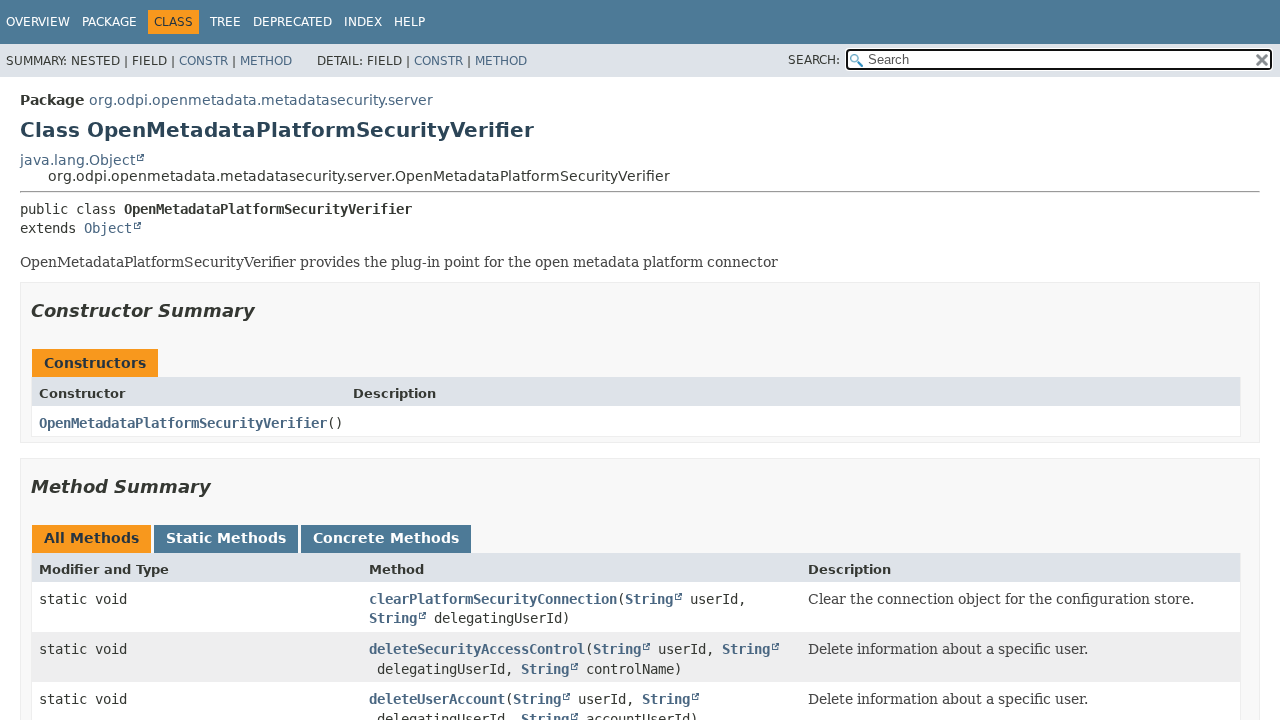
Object (108, 228)
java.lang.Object (77, 160)
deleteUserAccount (437, 699)
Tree (225, 22)
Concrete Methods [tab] (386, 538)
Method (266, 61)
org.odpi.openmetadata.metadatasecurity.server (261, 100)
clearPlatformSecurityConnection (493, 599)
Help (409, 22)
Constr (203, 61)
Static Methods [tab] (226, 538)
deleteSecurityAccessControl (477, 649)
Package (109, 22)
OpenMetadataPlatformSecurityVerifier (183, 423)
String (649, 599)
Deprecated (292, 22)
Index (363, 22)
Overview (38, 22)
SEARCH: (814, 60)
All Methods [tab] (91, 538)
